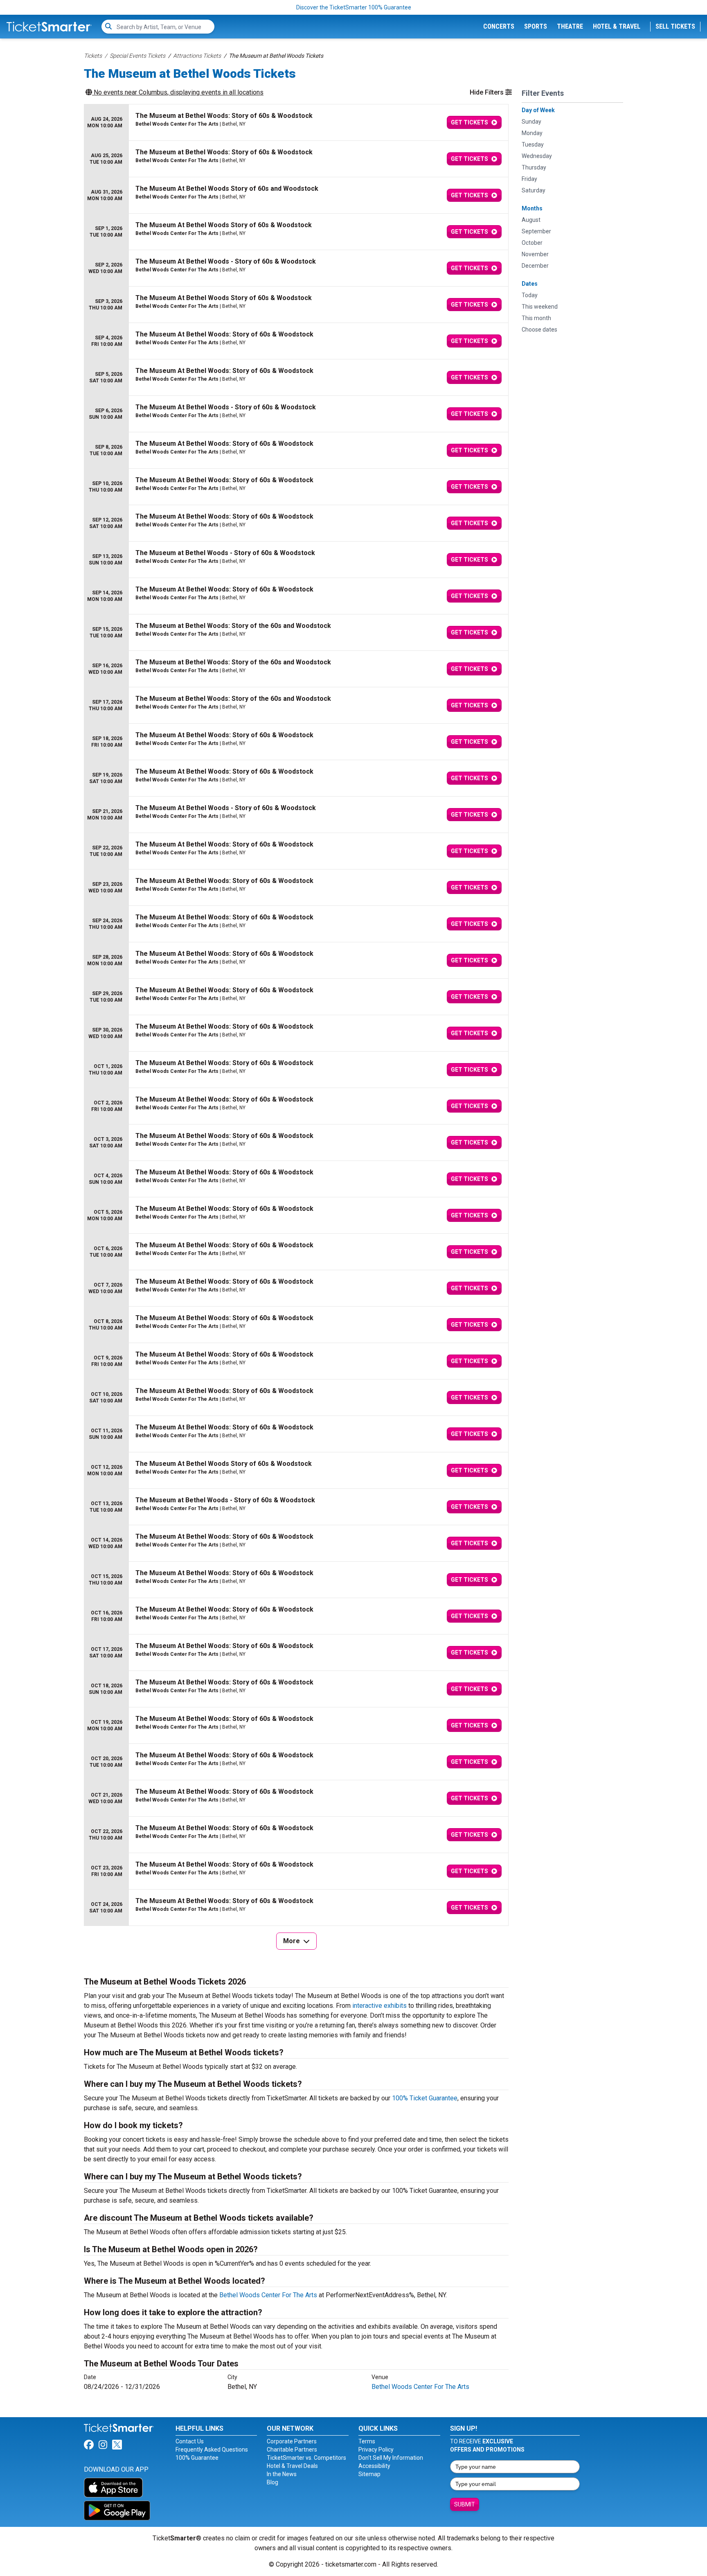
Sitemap (369, 2474)
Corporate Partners (292, 2441)
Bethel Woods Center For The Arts (268, 2295)
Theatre (570, 26)
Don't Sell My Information (391, 2458)
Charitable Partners (292, 2450)
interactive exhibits (379, 2006)
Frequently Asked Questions (212, 2450)
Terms (367, 2441)
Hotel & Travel (617, 26)
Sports (536, 26)
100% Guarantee (197, 2458)
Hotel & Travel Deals (292, 2466)
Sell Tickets (675, 26)
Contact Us (190, 2441)
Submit (465, 2504)
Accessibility (374, 2466)
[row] (296, 123)
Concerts (499, 26)
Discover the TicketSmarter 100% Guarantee (354, 7)
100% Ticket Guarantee (425, 2098)
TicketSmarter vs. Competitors (306, 2458)
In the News (282, 2474)
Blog (272, 2482)
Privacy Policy (376, 2450)
